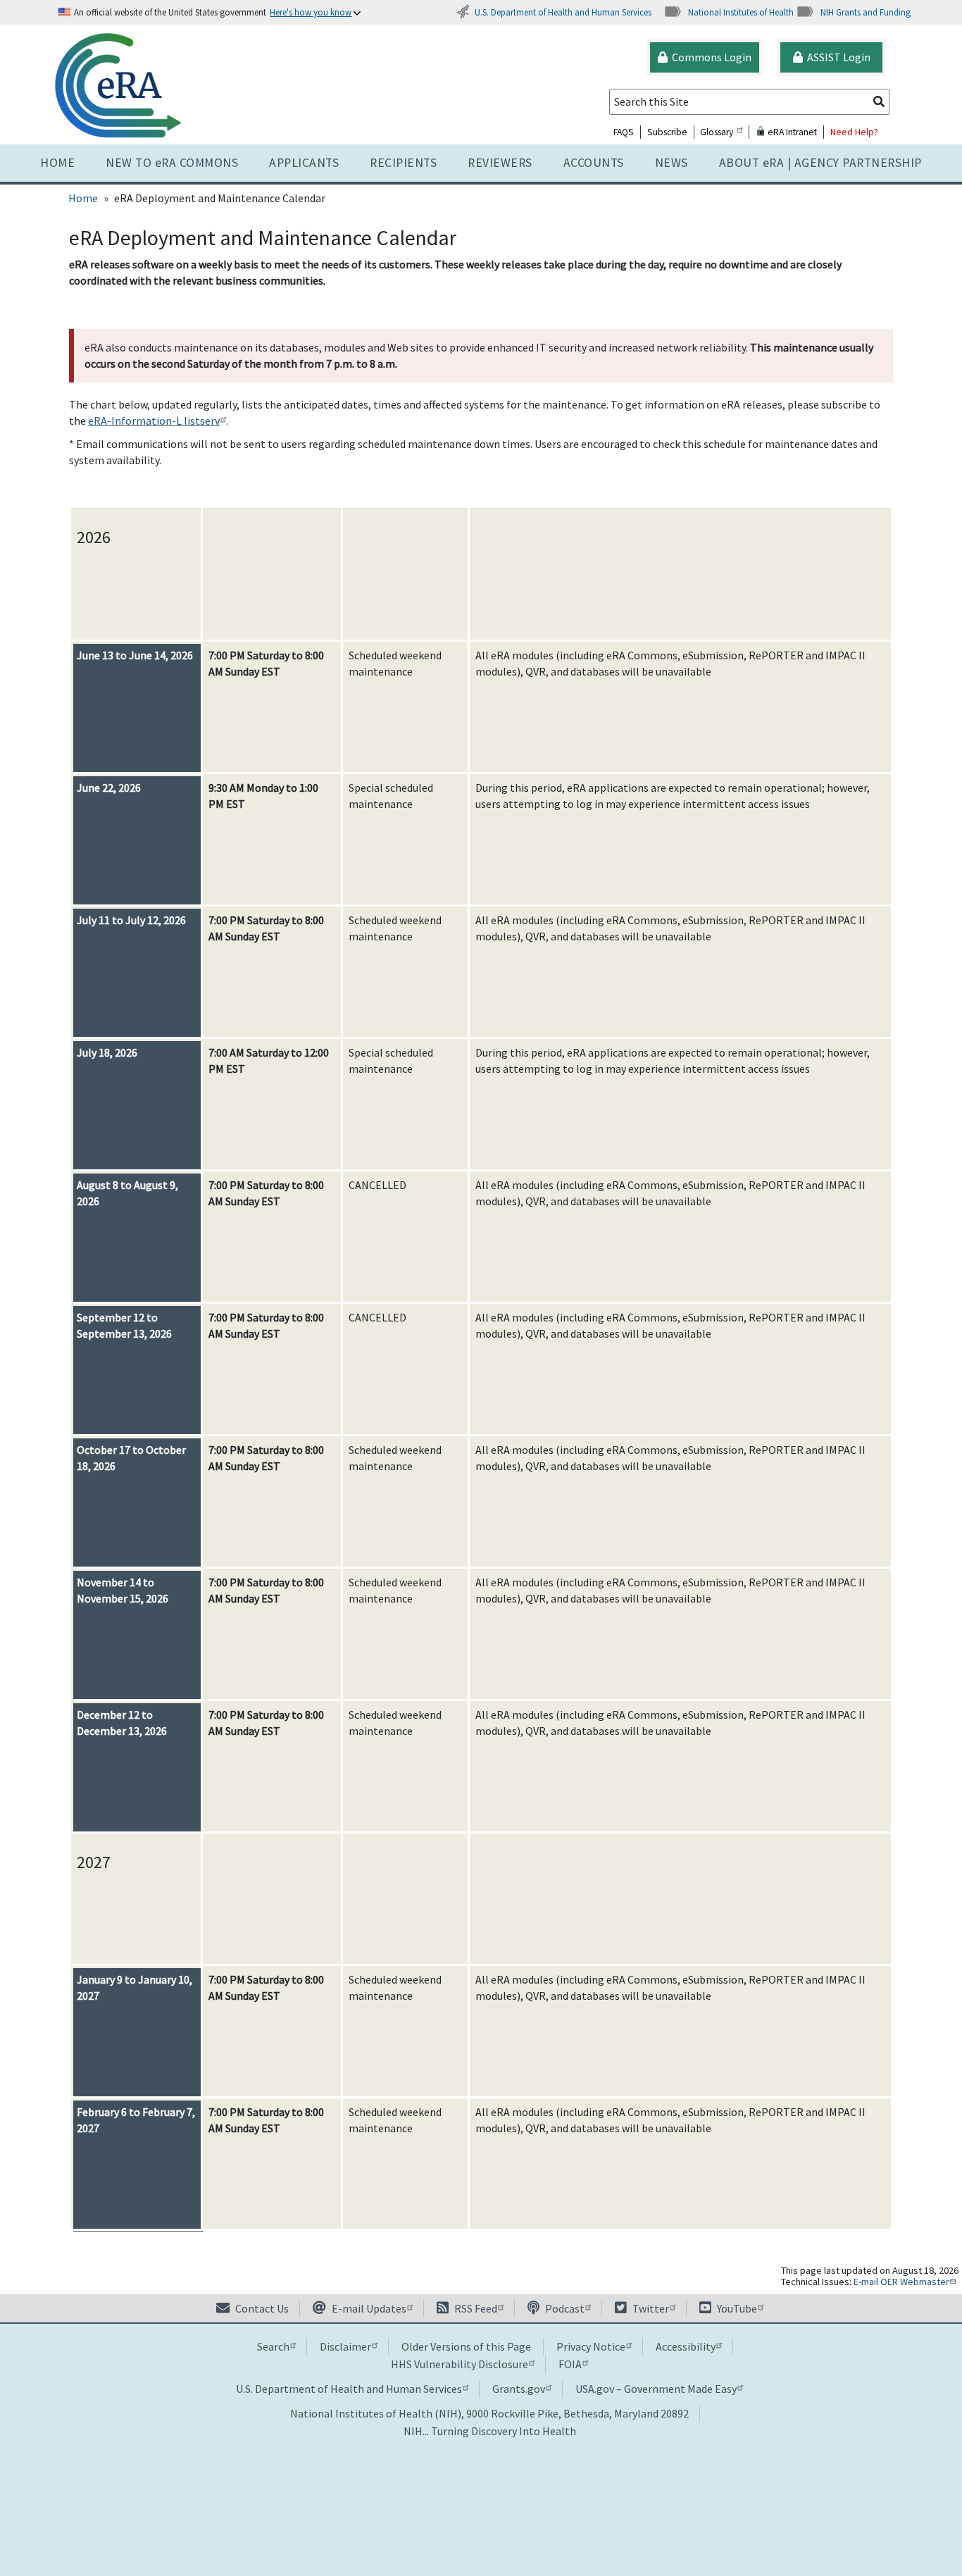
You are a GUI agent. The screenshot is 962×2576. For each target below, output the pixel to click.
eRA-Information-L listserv (154, 421)
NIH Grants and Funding (866, 12)
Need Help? (854, 132)
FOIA (570, 2364)
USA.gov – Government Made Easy (656, 2389)
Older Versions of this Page (466, 2346)
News (671, 163)
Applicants (304, 163)
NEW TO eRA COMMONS (172, 163)
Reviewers (500, 163)
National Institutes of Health (741, 12)
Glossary (717, 132)
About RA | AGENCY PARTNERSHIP (820, 163)
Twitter (650, 2308)
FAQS (624, 132)
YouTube (736, 2308)
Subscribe (667, 132)
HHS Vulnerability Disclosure (460, 2364)
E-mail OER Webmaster (901, 2282)
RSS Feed (475, 2308)
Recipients (403, 163)
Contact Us (261, 2308)
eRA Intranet (791, 132)
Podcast (564, 2308)
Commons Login (710, 57)
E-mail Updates (368, 2308)
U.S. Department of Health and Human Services (563, 12)
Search (273, 2346)
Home (57, 163)
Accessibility (686, 2346)
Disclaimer (345, 2346)
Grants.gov (519, 2389)
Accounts (594, 163)
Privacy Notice (591, 2346)
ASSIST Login (837, 57)
